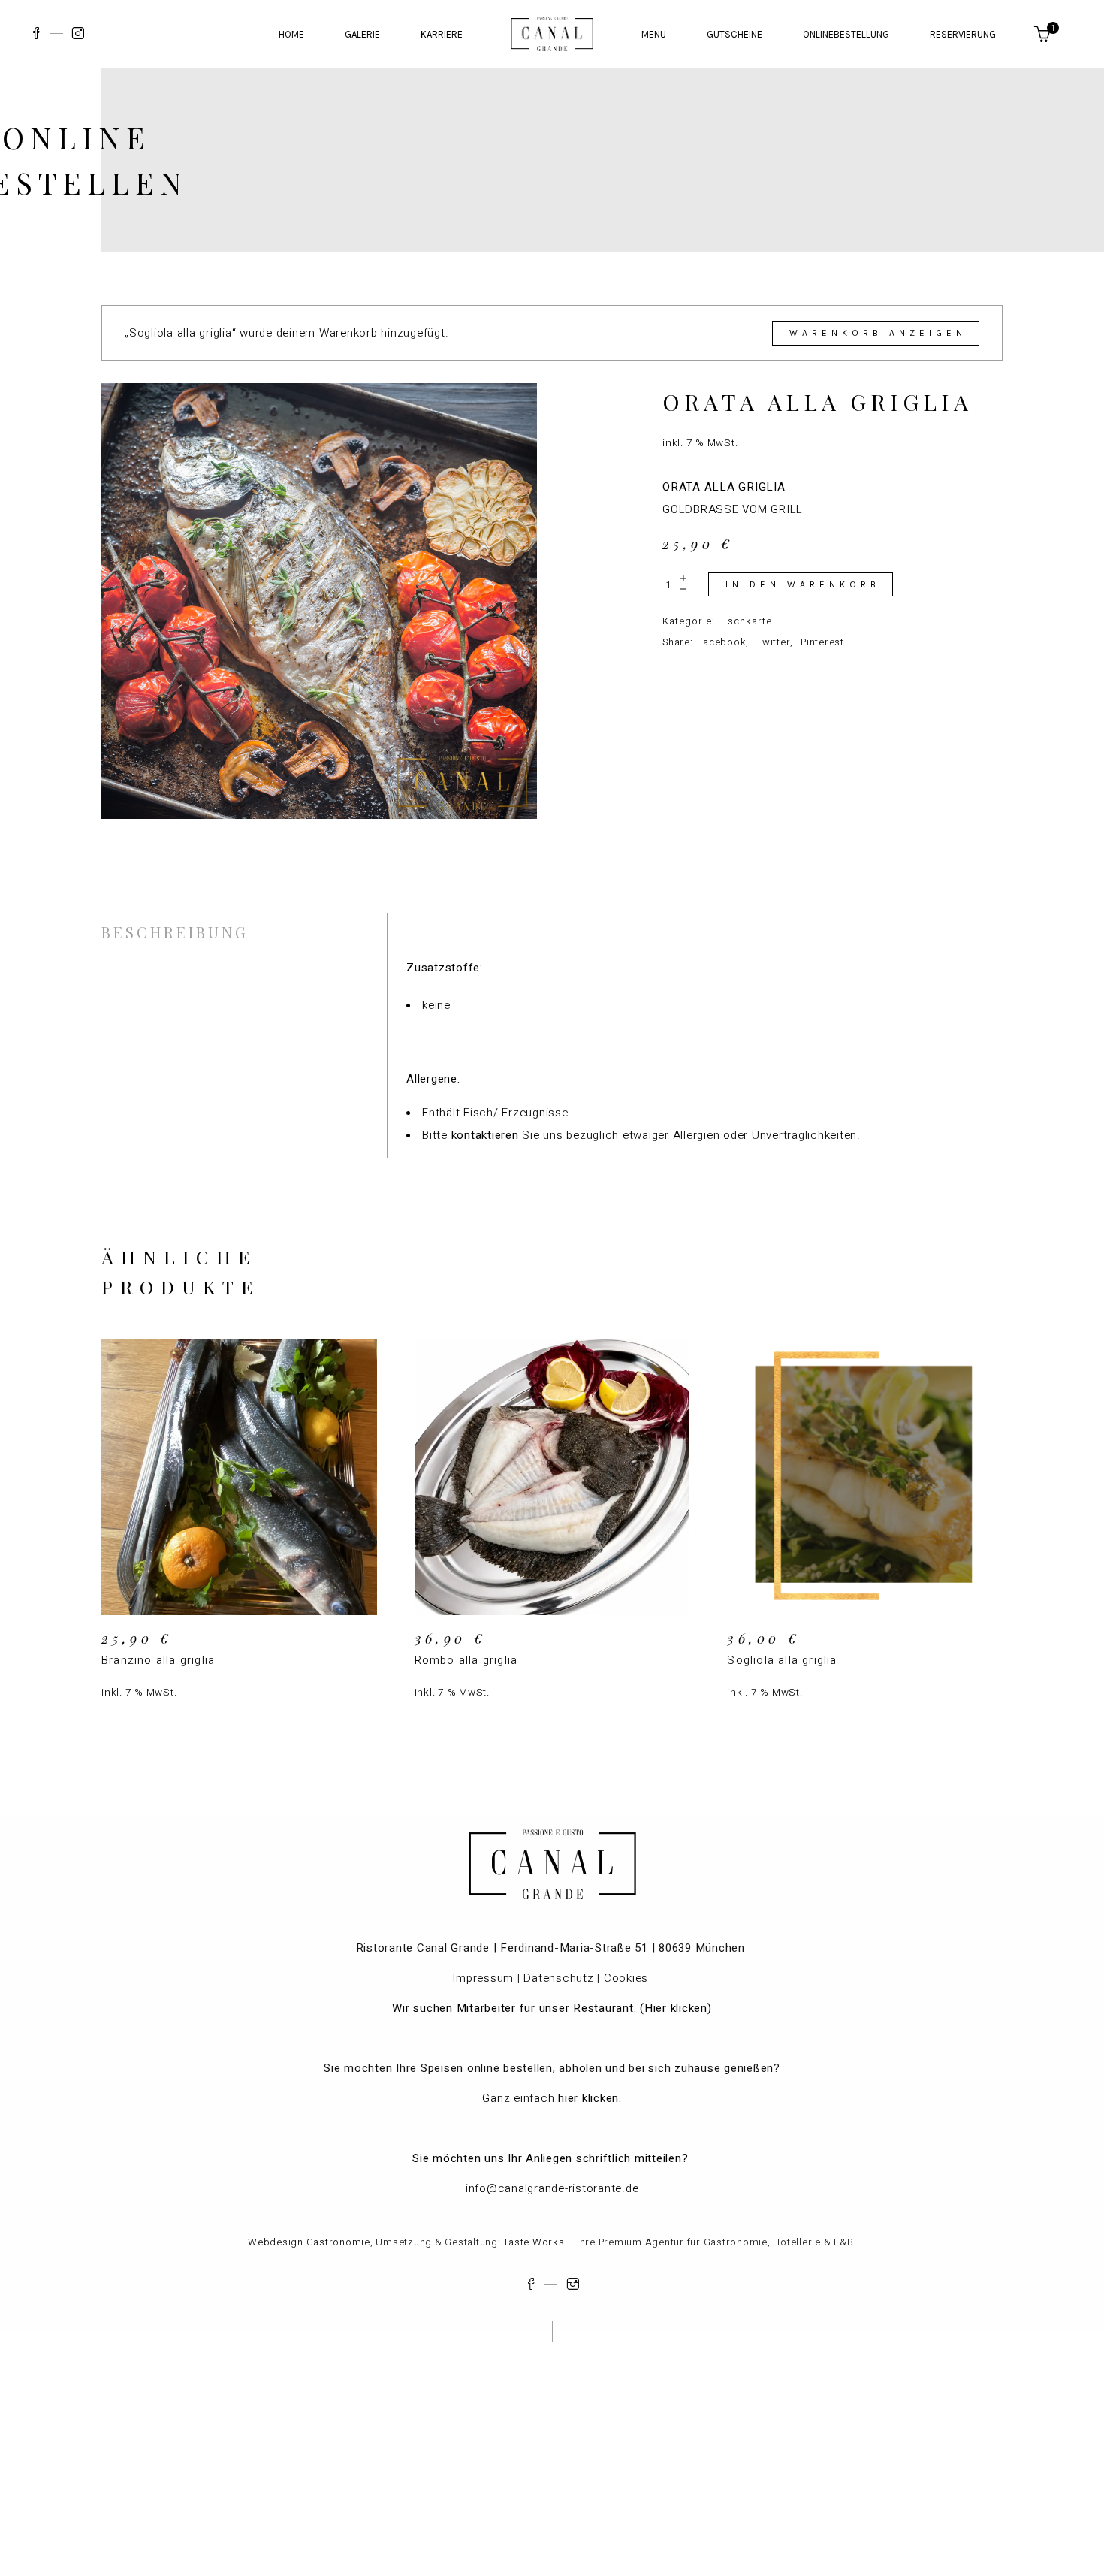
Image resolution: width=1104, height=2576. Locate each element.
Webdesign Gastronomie (309, 2242)
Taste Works (534, 2242)
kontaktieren (485, 1135)
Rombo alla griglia (466, 1660)
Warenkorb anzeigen (878, 333)
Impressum (483, 1978)
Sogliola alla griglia (782, 1660)
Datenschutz (558, 1978)
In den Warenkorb (803, 584)
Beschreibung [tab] (175, 932)
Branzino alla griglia (158, 1660)
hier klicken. (590, 2098)
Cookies (628, 1978)
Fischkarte (745, 621)
